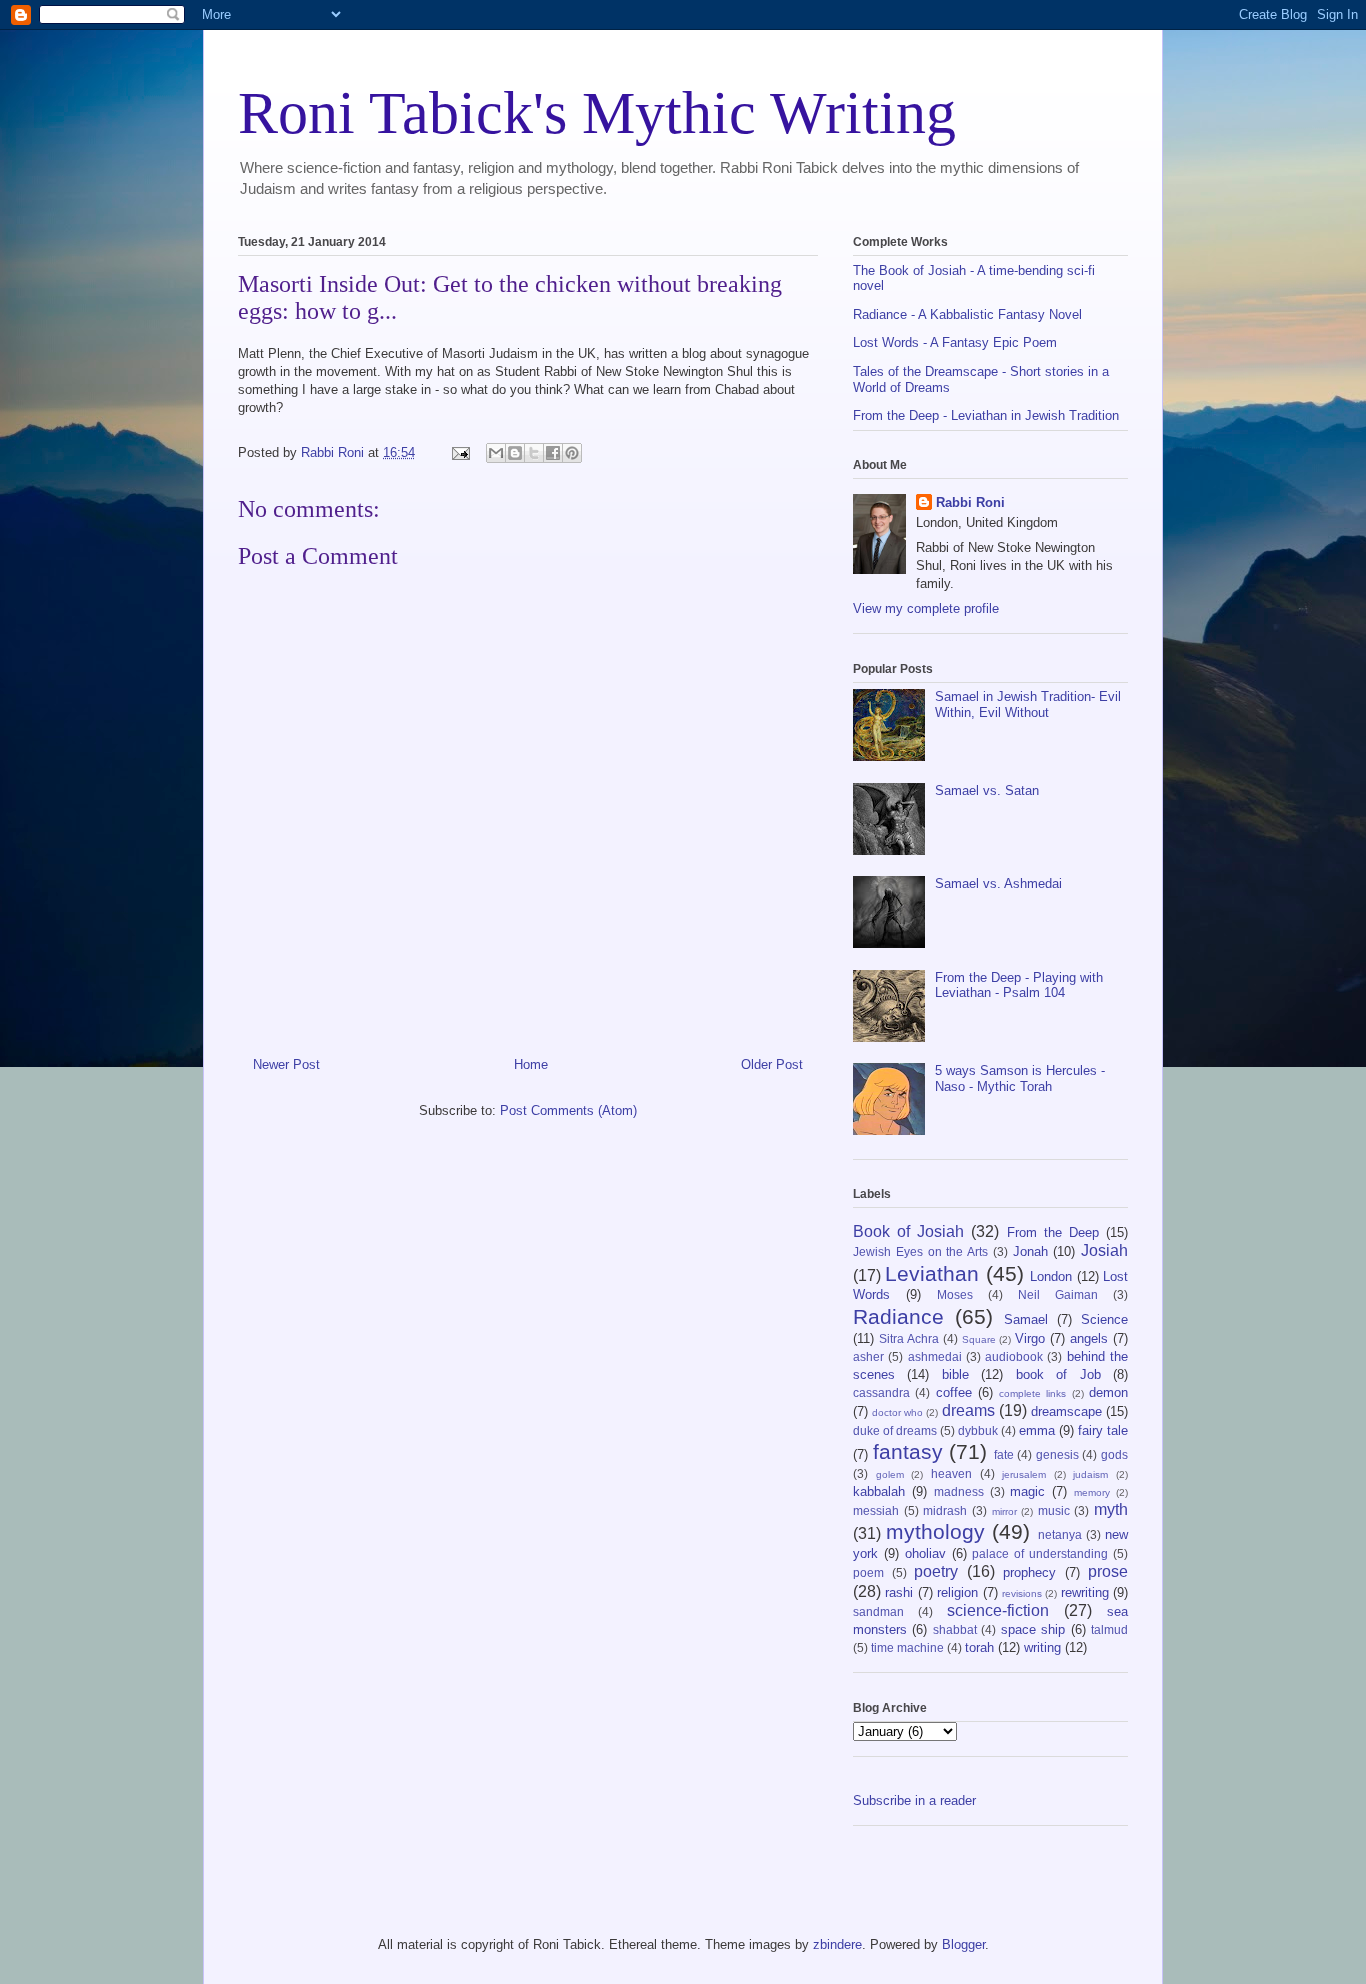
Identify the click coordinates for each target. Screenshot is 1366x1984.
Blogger (963, 1944)
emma (1037, 1430)
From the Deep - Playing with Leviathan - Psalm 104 (1019, 985)
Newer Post (286, 1064)
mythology (935, 1531)
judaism (1090, 1474)
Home (531, 1064)
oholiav (925, 1553)
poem (868, 1572)
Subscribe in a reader (914, 1800)
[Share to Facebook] (553, 453)
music (1054, 1510)
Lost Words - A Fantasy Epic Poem (955, 342)
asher (868, 1356)
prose (1108, 1571)
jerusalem (1024, 1474)
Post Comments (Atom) (568, 1110)
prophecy (1029, 1572)
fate (1004, 1454)
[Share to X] (534, 453)
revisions (1022, 1593)
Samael (1026, 1319)
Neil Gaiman (1058, 1294)
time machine (907, 1647)
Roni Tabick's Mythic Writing (597, 113)
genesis (1057, 1454)
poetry (936, 1571)
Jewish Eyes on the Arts (920, 1251)
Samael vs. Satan (987, 790)
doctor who (897, 1412)
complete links (1032, 1393)
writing (1042, 1647)
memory (1092, 1492)
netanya (1060, 1534)
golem (890, 1474)
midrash (945, 1510)
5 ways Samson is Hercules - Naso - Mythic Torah (1020, 1078)
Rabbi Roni (970, 502)
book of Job (1058, 1374)
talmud (1109, 1629)
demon (1108, 1392)
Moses (955, 1294)
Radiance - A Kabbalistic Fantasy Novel (967, 314)
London (1051, 1276)
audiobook (1014, 1356)
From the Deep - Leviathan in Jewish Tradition (986, 415)
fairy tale (1103, 1430)
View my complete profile (926, 608)
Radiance (898, 1316)
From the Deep (1053, 1232)
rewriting (1085, 1592)
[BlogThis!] (515, 453)
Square (979, 1339)
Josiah (1104, 1250)
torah (979, 1647)
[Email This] (496, 453)
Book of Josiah (908, 1231)
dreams (968, 1410)
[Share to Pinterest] (572, 453)
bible (955, 1374)
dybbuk (978, 1430)
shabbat (955, 1629)
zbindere (837, 1944)
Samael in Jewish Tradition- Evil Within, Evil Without (1028, 704)
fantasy (908, 1451)
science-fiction (998, 1610)
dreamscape (1066, 1411)
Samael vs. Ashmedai (998, 883)
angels (1089, 1338)
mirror (1004, 1511)
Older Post (772, 1064)
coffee (954, 1392)
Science (1104, 1319)
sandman (878, 1611)
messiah (876, 1510)
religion (957, 1592)
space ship (1033, 1629)
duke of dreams (895, 1430)
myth (1111, 1509)
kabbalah (879, 1491)
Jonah (1030, 1251)
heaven (951, 1473)
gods (1114, 1454)
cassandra (881, 1392)
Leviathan (932, 1273)
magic (1027, 1491)
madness (959, 1491)
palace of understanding (1040, 1553)
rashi (899, 1592)
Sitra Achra (909, 1338)
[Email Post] (459, 452)
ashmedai (935, 1356)
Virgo (1030, 1338)
